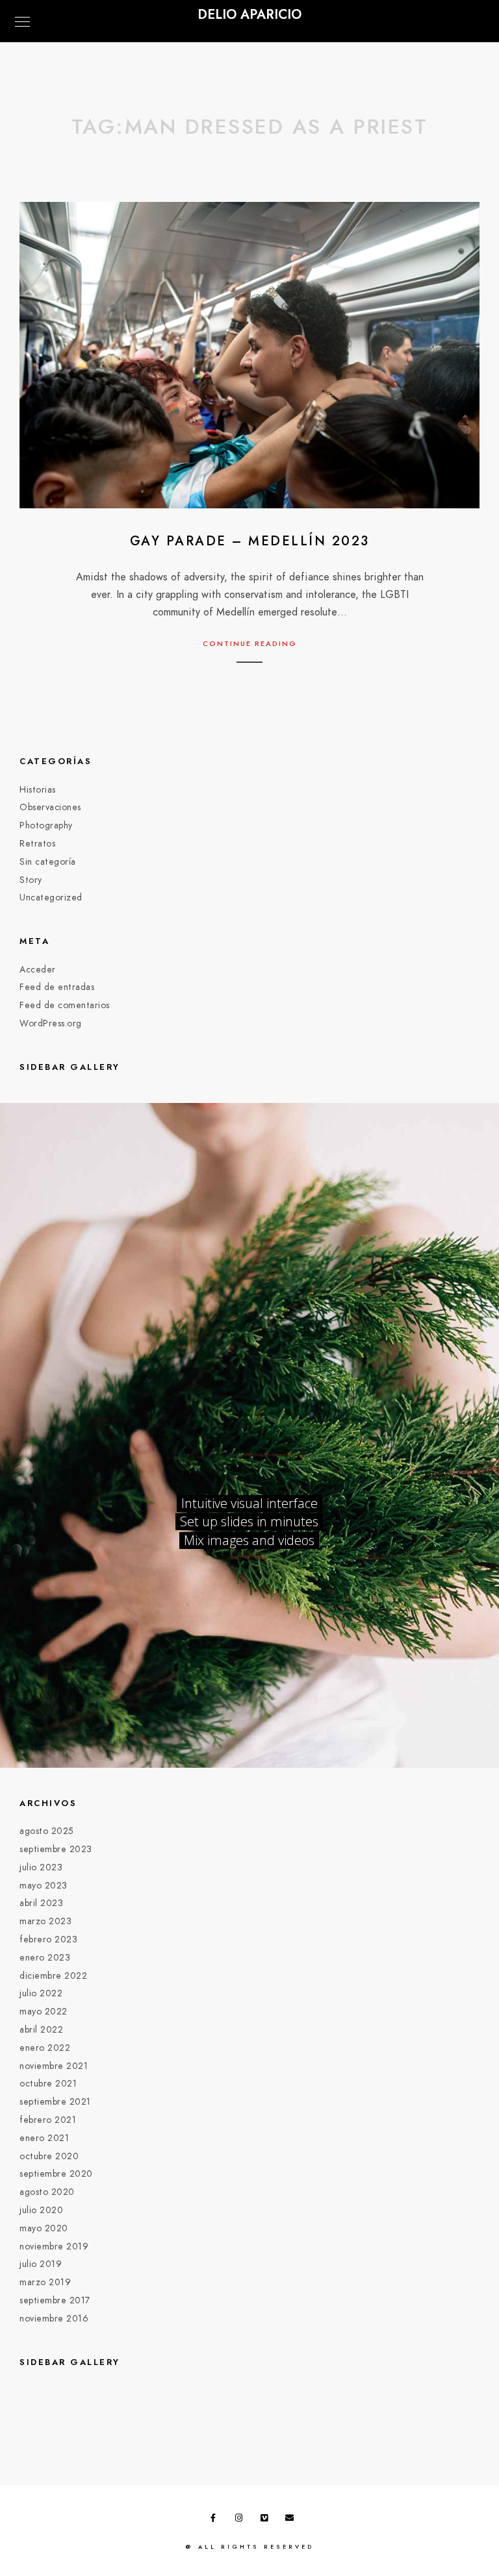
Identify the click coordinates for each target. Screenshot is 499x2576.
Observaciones (50, 807)
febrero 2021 (48, 2120)
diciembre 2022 (53, 1976)
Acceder (38, 970)
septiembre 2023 (56, 1849)
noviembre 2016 (54, 2319)
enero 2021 (44, 2138)
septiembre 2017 (55, 2300)
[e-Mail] (292, 2520)
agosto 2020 (47, 2192)
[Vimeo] (267, 2520)
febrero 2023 (48, 1939)
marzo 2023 (45, 1921)
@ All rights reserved (250, 2547)
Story (31, 880)
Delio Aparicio (249, 14)
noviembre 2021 (54, 2066)
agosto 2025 (47, 1831)
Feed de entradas (57, 987)
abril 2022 (41, 2030)
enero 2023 (45, 1958)
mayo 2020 (44, 2228)
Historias (38, 790)
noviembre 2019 (54, 2247)
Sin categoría (48, 862)
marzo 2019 (45, 2282)
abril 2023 (41, 1903)
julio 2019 (41, 2264)
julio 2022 (41, 1993)
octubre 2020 (49, 2156)
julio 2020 (41, 2210)
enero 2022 (45, 2048)
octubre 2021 (48, 2084)
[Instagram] (242, 2520)
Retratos (37, 844)
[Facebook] (217, 2520)
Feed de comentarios (65, 1005)
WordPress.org (51, 1023)
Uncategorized (51, 898)
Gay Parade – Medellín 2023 (250, 541)
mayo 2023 (44, 1886)
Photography (46, 825)
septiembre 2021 (55, 2102)
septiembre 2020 (56, 2174)
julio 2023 (41, 1867)
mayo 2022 (44, 2012)
